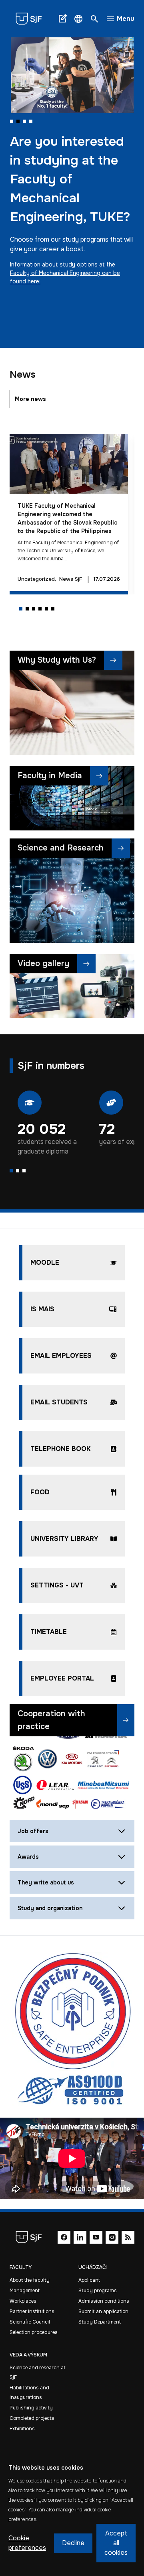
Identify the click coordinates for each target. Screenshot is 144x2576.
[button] (78, 19)
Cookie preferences (27, 2543)
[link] (32, 19)
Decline (73, 2543)
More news (30, 399)
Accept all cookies (116, 2543)
